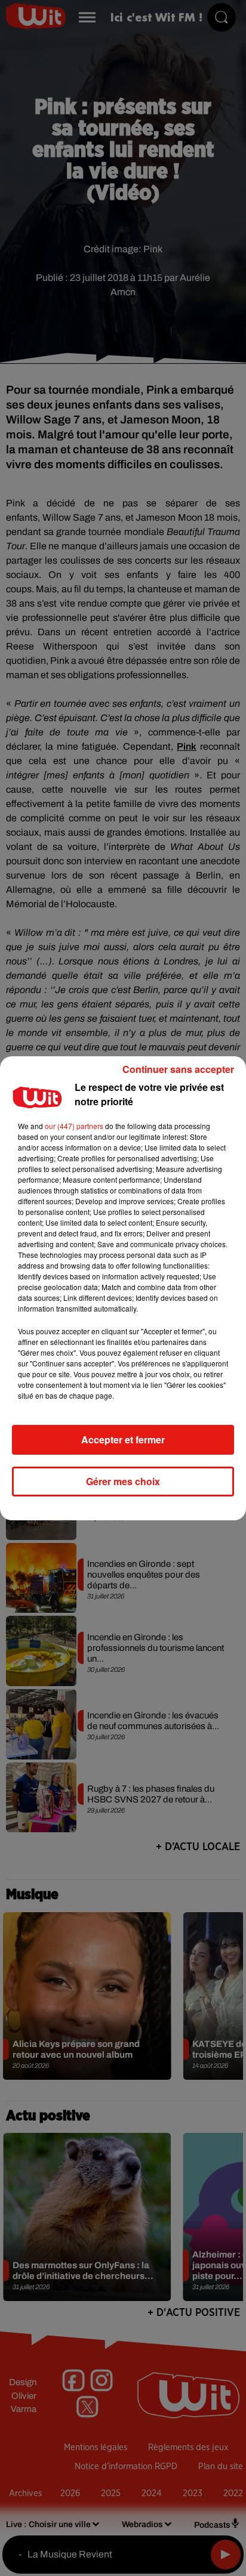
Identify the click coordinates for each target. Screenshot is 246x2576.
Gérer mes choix (123, 1481)
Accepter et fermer (123, 1439)
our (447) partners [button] (74, 1126)
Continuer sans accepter (178, 1069)
